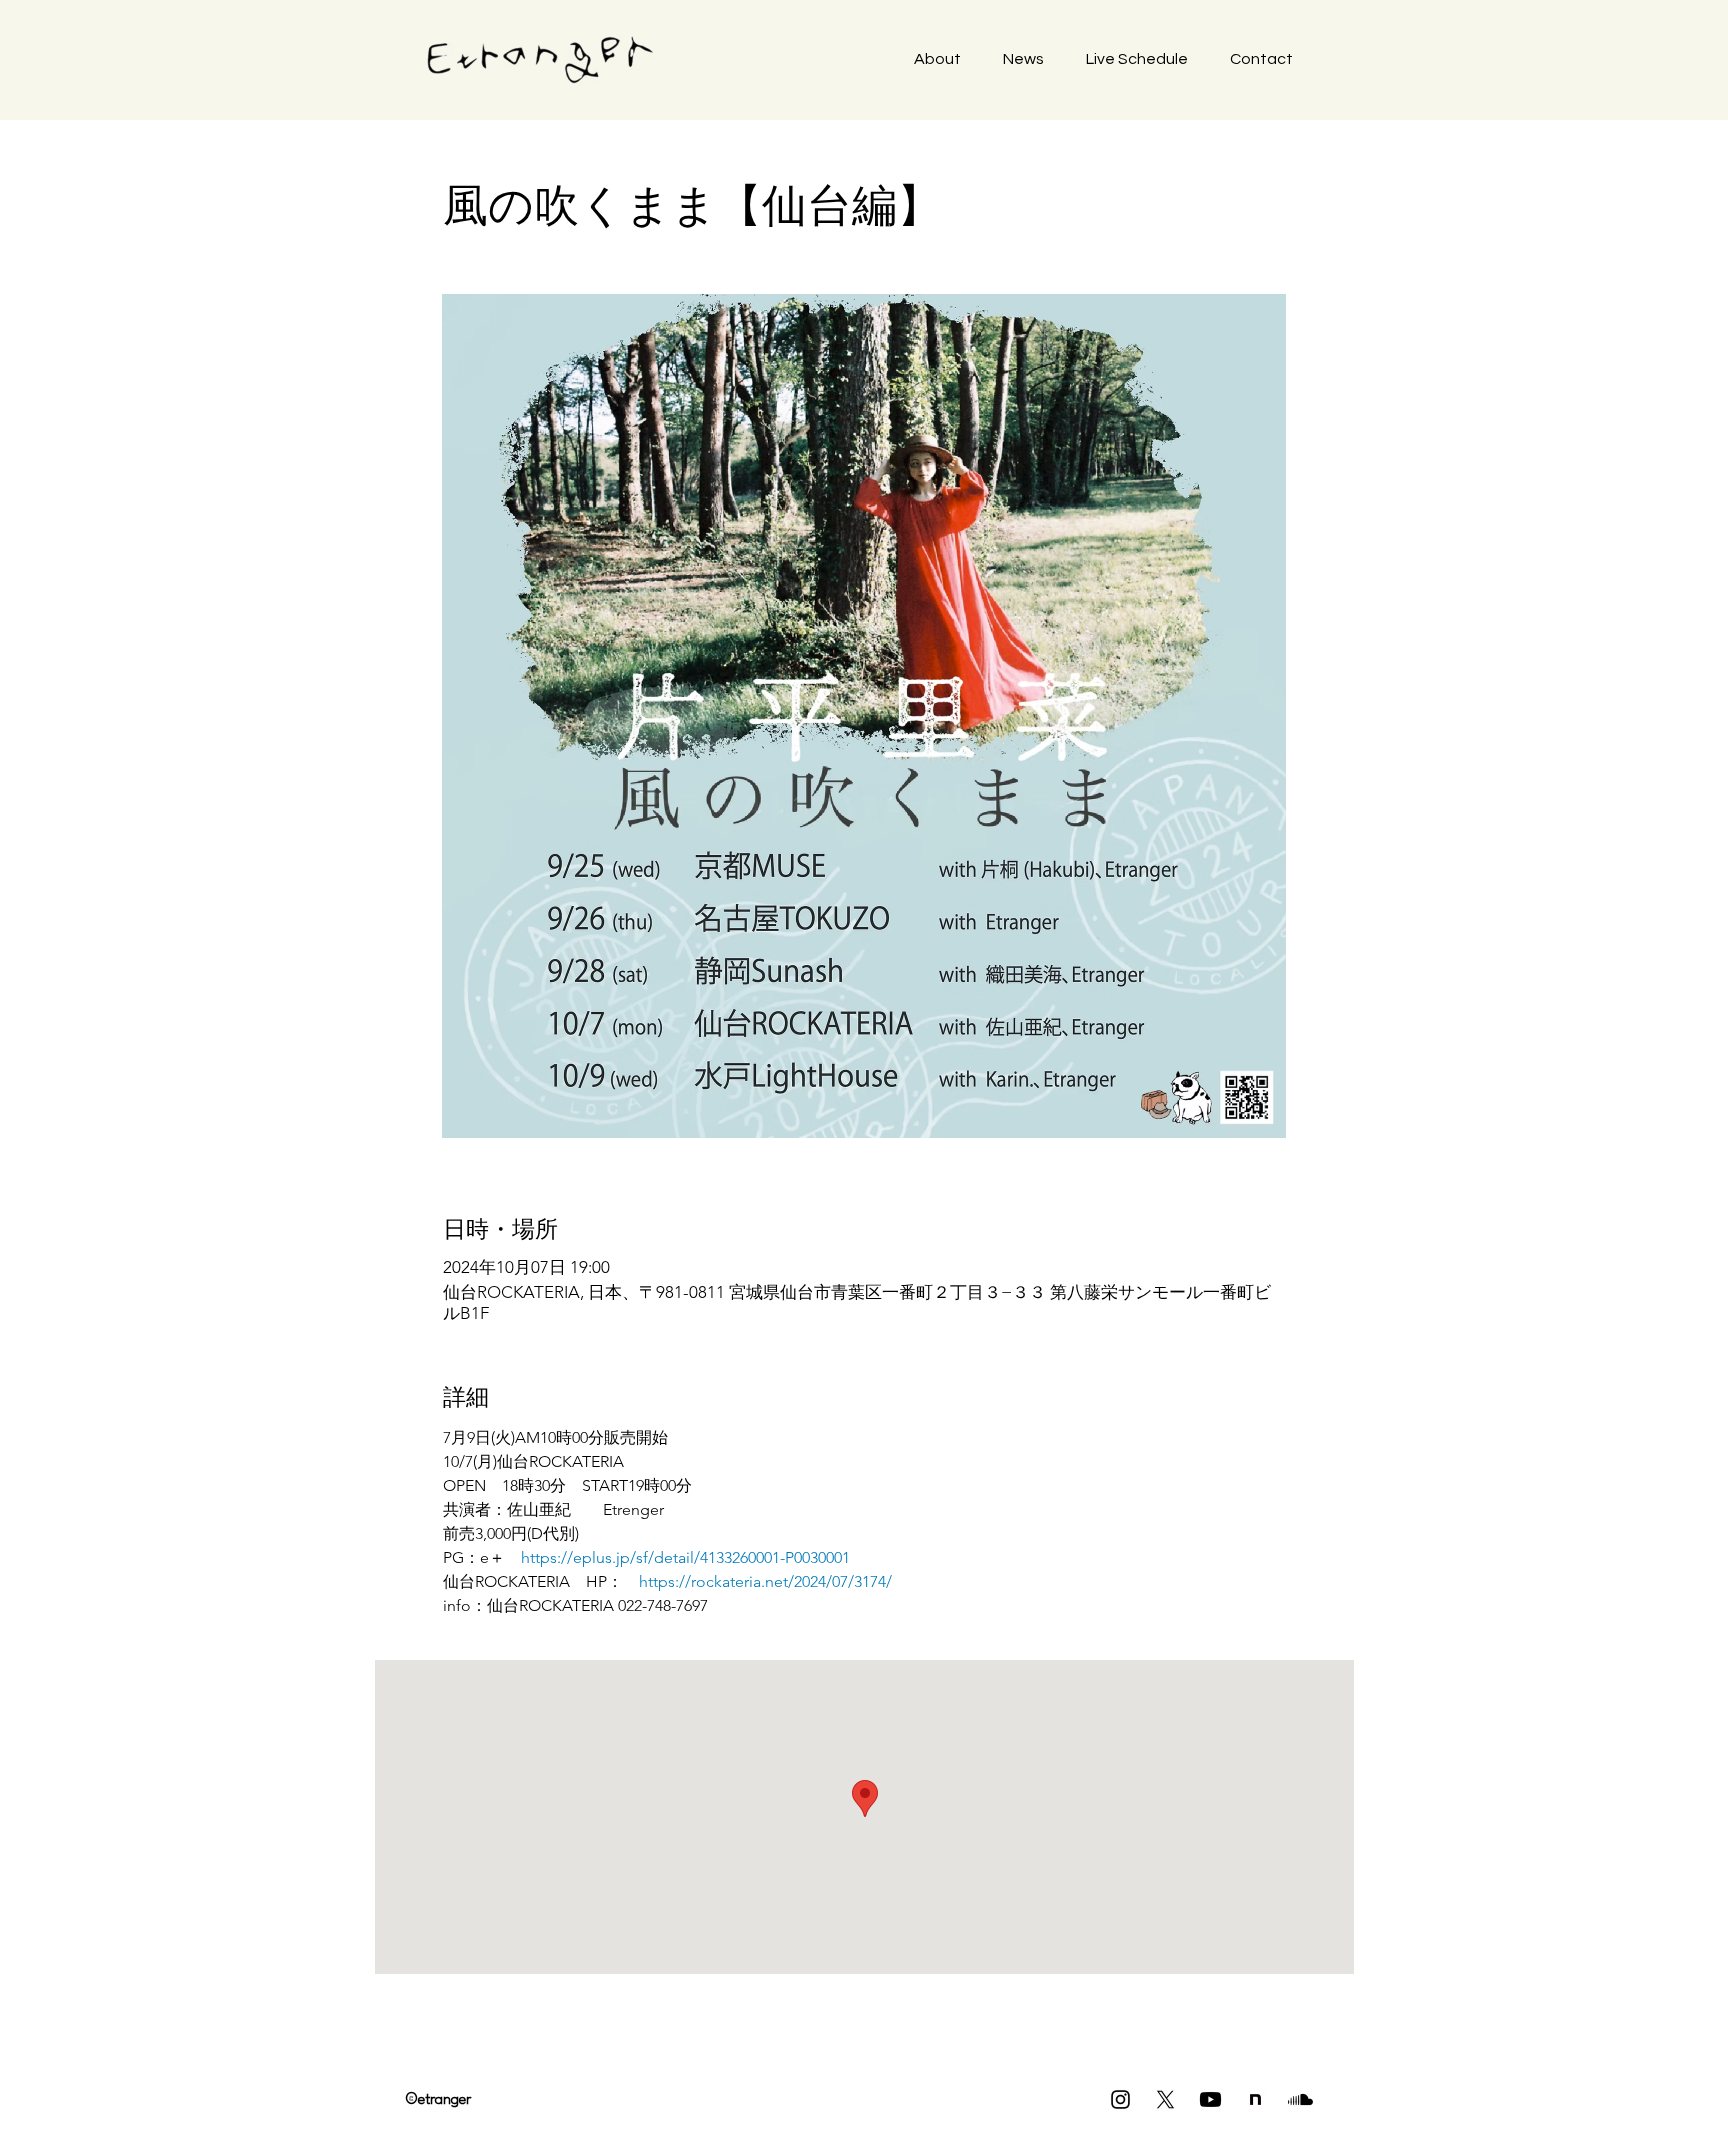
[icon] (1255, 2099)
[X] (1165, 2099)
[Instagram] (1120, 2099)
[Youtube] (1210, 2099)
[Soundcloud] (1300, 2099)
